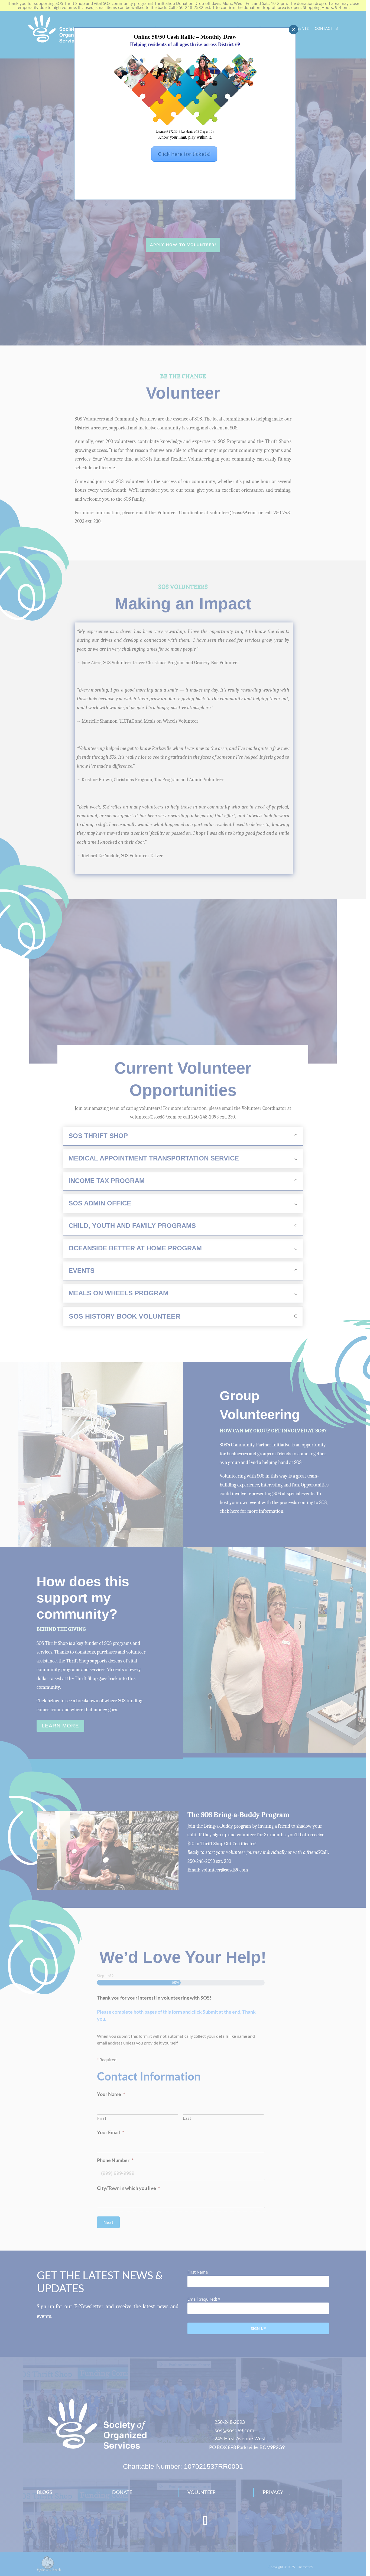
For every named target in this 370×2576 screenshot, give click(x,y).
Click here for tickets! (184, 154)
